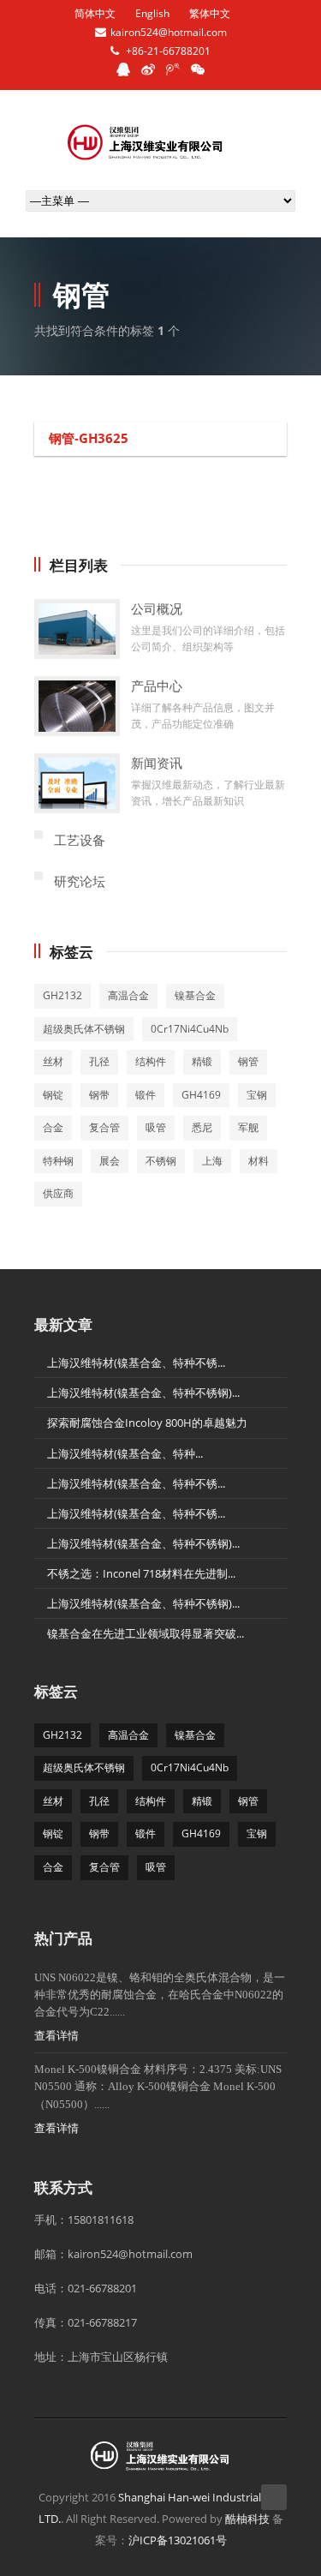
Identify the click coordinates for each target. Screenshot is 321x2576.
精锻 (202, 1061)
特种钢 (58, 1161)
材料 (259, 1161)
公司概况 (157, 608)
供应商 (58, 1193)
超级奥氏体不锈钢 (84, 1029)
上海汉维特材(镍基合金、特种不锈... (136, 1363)
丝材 (53, 1061)
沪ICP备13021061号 (178, 2540)
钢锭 (53, 1095)
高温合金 (128, 995)
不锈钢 (161, 1161)
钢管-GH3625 (89, 438)
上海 (212, 1161)
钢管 (248, 1061)
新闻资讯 (157, 763)
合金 (53, 1127)
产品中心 (157, 686)
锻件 (146, 1095)
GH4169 (201, 1095)
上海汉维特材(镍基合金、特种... (125, 1453)
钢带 (99, 1095)
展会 (110, 1161)
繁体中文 (210, 13)
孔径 (99, 1061)
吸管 (156, 1127)
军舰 (248, 1127)
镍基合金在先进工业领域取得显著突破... (146, 1633)
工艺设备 (80, 840)
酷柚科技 (247, 2519)
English (152, 13)
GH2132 (62, 995)
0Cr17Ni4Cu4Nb (190, 1029)
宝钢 (257, 1095)
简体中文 (95, 13)
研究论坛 (80, 881)
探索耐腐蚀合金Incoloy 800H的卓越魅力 (147, 1423)
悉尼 (202, 1127)
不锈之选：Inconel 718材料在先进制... (141, 1573)
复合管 (104, 1127)
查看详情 (56, 2036)
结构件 (151, 1061)
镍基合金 (195, 995)
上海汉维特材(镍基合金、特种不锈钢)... (143, 1393)
